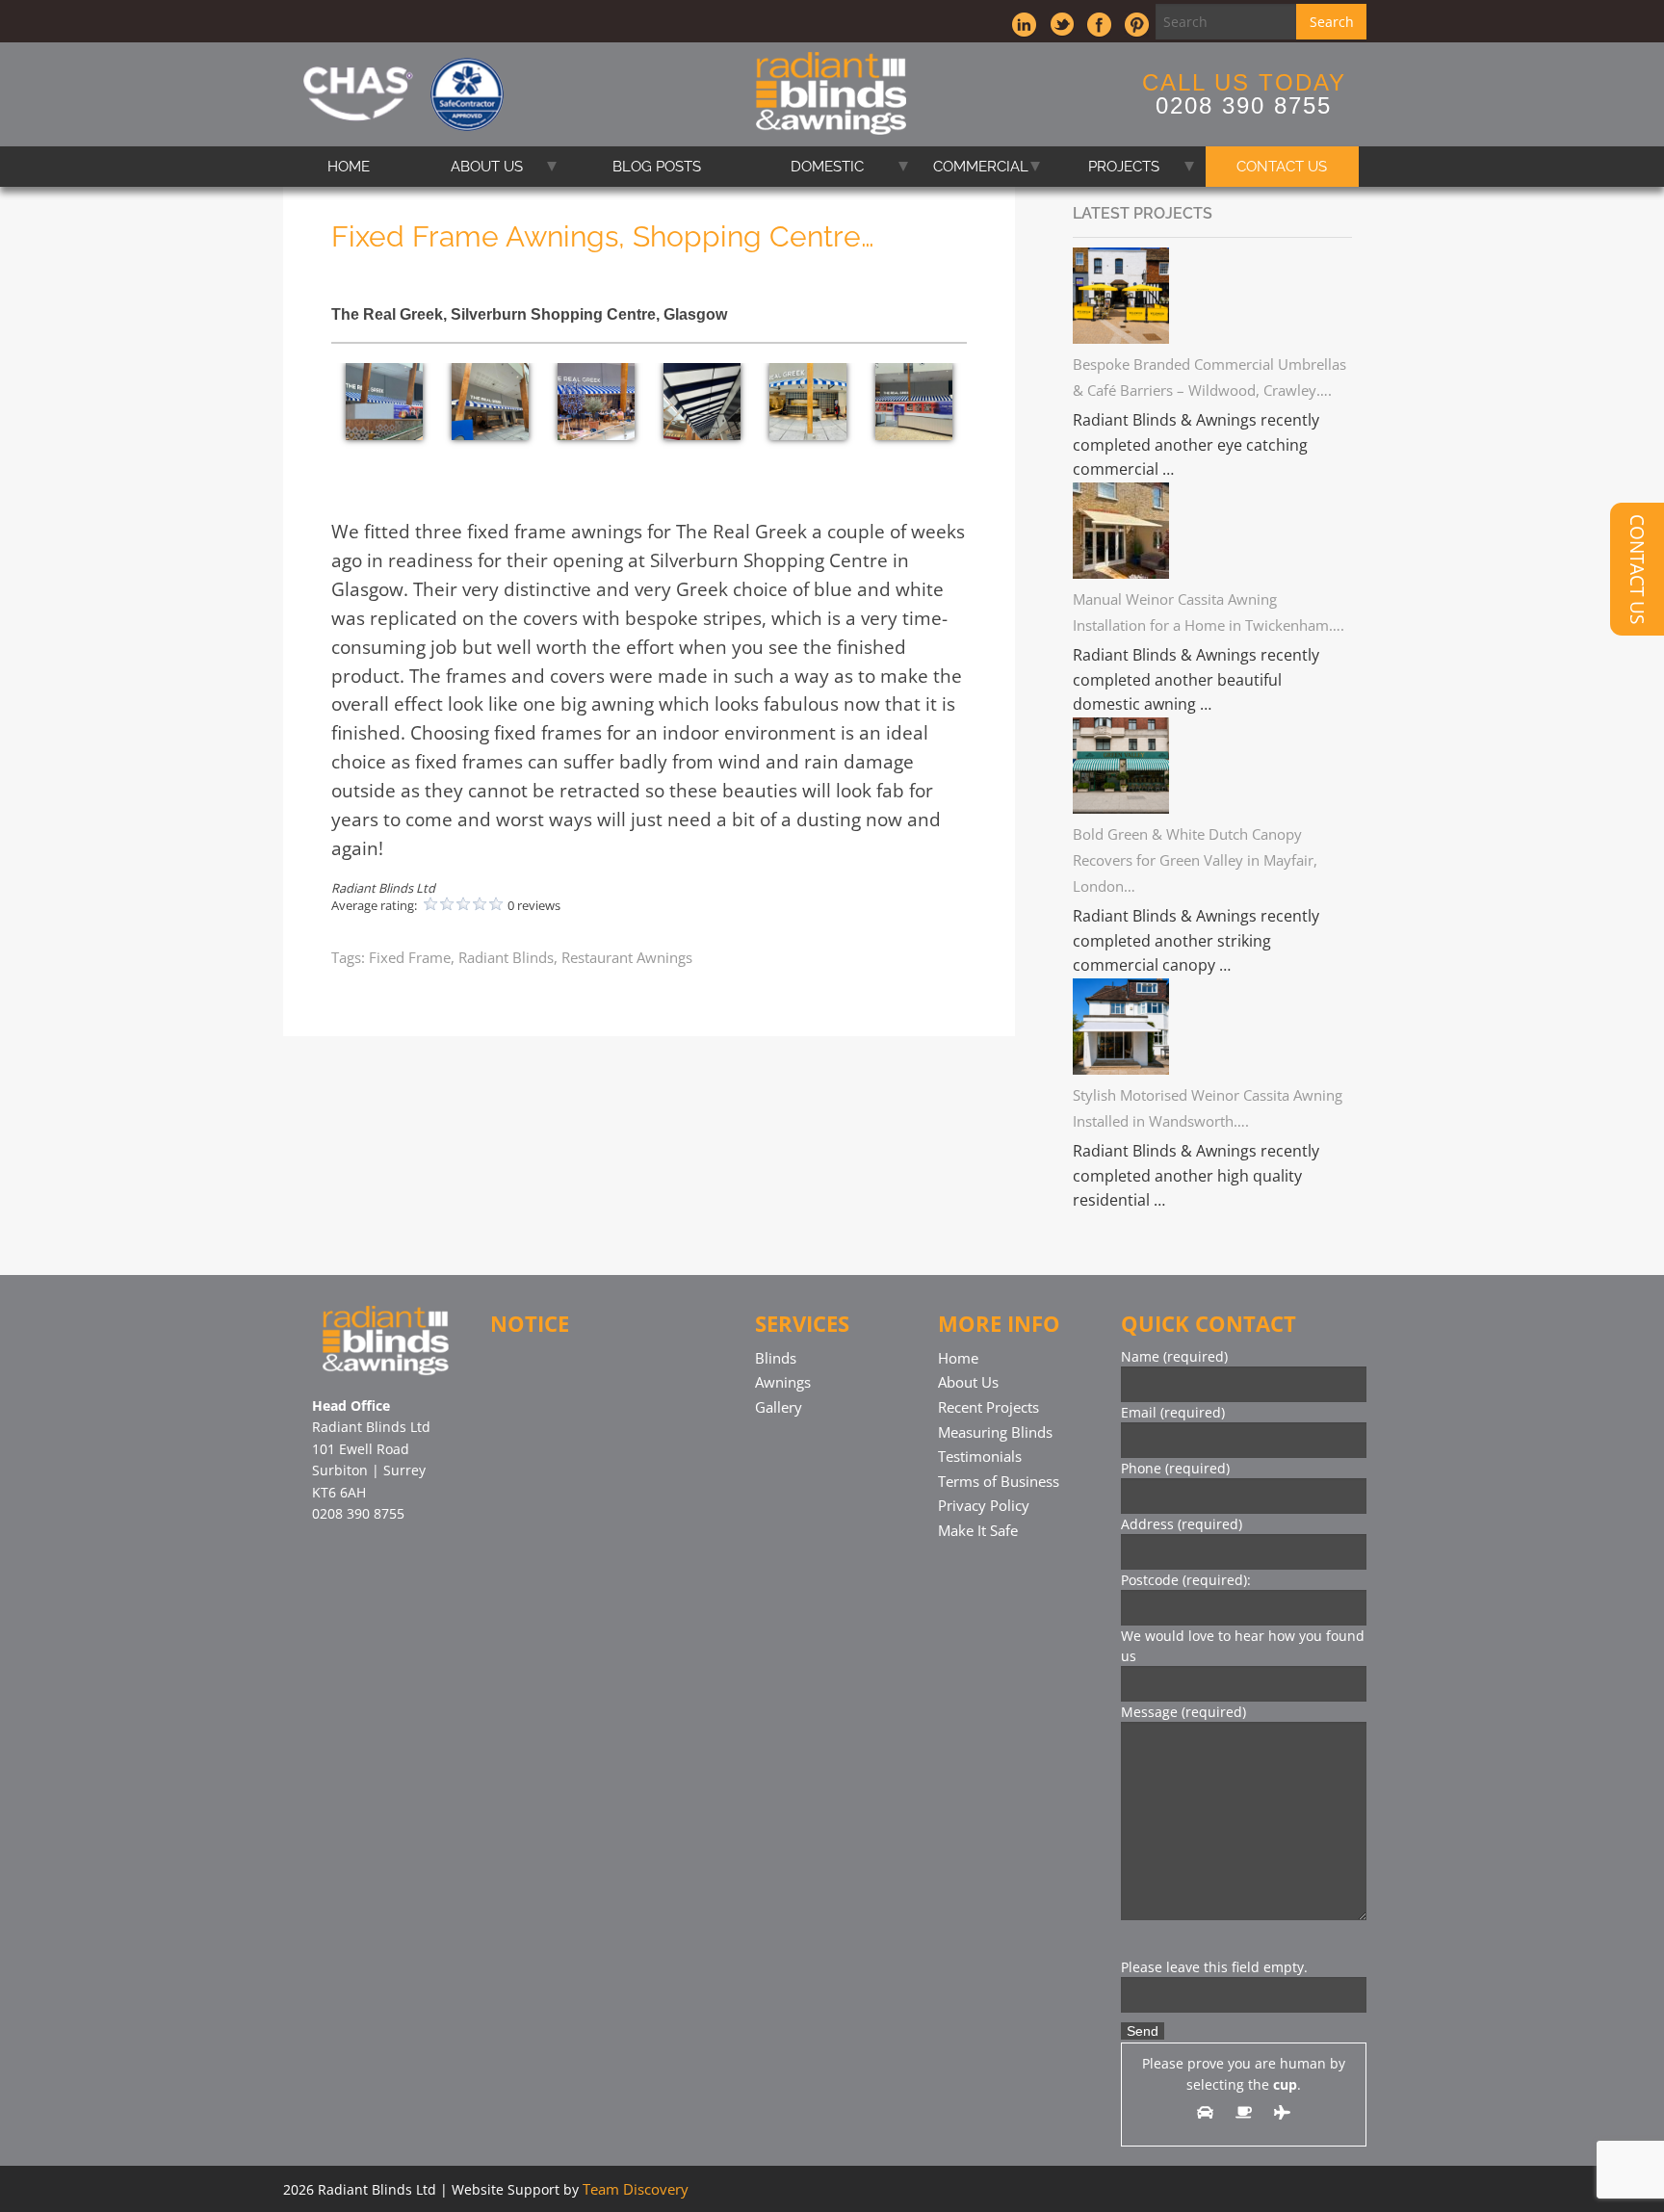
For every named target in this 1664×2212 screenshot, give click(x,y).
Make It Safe (978, 1530)
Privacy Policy (984, 1505)
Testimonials (980, 1456)
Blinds (776, 1358)
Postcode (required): (1186, 1580)
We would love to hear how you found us (1243, 1646)
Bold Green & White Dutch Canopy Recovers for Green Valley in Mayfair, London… (1195, 860)
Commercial (981, 167)
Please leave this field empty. (1214, 1967)
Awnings (783, 1382)
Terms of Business (999, 1481)
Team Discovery (636, 2189)
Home (349, 167)
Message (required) (1183, 1712)
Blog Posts (657, 167)
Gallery (779, 1407)
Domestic (827, 167)
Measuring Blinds (995, 1432)
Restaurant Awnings (627, 957)
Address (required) (1182, 1524)
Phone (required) (1175, 1468)
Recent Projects (988, 1407)
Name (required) (1174, 1356)
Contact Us (1282, 167)
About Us (487, 167)
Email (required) (1173, 1412)
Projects (1124, 167)
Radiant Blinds (506, 957)
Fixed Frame (410, 957)
